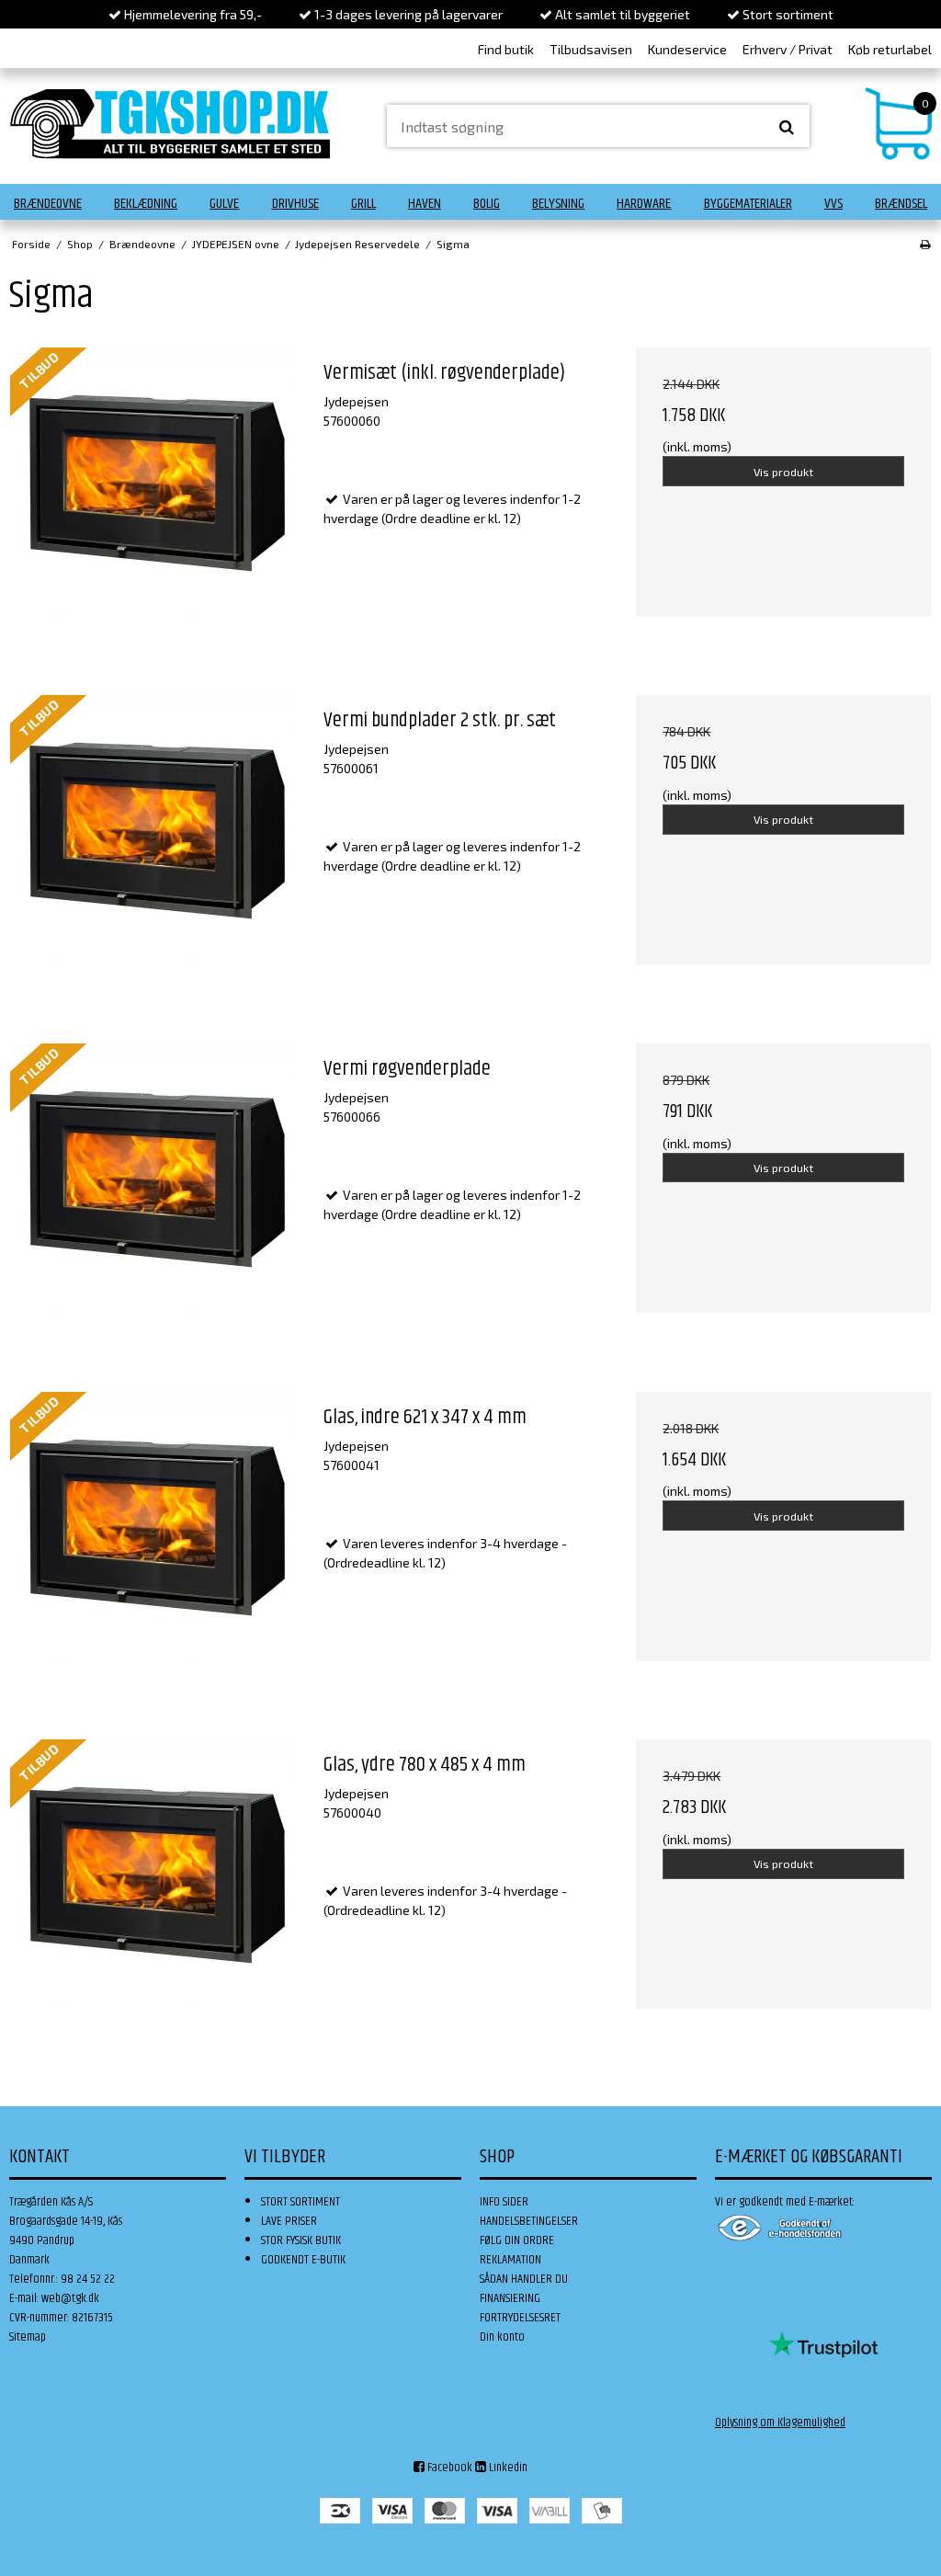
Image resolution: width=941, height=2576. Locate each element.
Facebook (448, 2468)
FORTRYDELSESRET (520, 2318)
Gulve (224, 204)
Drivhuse (295, 204)
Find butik (506, 49)
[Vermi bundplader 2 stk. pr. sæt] (158, 843)
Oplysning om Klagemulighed (780, 2422)
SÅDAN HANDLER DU (524, 2279)
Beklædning (146, 204)
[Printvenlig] (925, 244)
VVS (833, 204)
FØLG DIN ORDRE (517, 2240)
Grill (363, 204)
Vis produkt (783, 472)
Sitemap (28, 2337)
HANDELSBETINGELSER (529, 2221)
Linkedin (507, 2468)
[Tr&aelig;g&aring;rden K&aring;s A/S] (170, 124)
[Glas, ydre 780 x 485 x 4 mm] (158, 1887)
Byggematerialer (748, 204)
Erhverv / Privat (788, 49)
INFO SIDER (504, 2202)
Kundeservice (687, 49)
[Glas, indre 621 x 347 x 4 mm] (158, 1539)
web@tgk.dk (70, 2298)
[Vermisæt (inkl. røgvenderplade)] (158, 495)
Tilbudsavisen (591, 49)
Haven (425, 204)
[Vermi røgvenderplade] (158, 1191)
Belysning (558, 204)
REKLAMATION (510, 2260)
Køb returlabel (890, 49)
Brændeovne (48, 204)
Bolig (487, 204)
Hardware (644, 204)
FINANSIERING (510, 2298)
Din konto (502, 2337)
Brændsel (901, 204)
